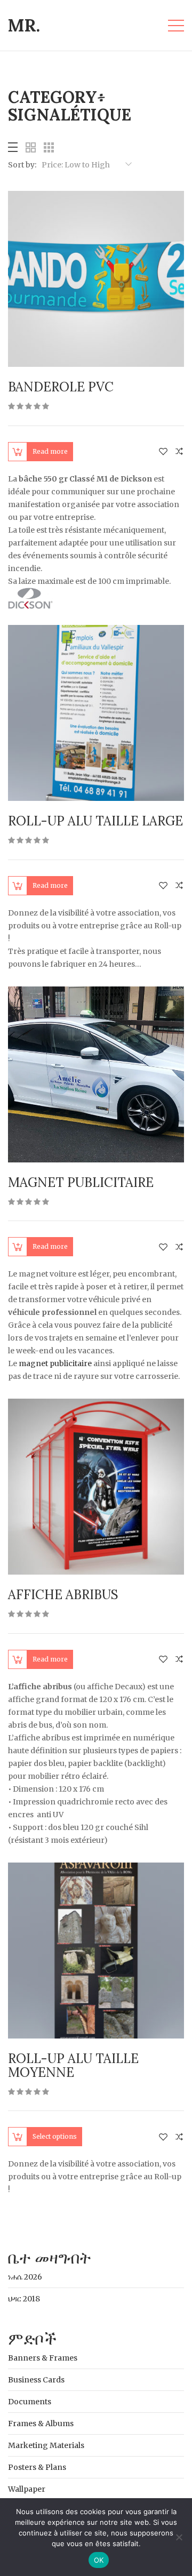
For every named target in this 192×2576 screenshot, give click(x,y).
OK (99, 2560)
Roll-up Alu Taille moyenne (73, 2065)
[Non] (179, 2537)
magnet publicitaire (55, 1363)
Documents (30, 2402)
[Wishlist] (163, 451)
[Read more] (18, 452)
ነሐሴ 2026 (25, 2277)
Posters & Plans (37, 2467)
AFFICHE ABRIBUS (63, 1595)
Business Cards (36, 2380)
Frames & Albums (41, 2423)
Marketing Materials (46, 2445)
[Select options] (18, 2137)
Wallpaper (27, 2489)
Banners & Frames (43, 2358)
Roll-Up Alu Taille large (95, 821)
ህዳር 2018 (24, 2299)
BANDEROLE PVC (61, 387)
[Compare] (179, 451)
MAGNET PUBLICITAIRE (81, 1182)
